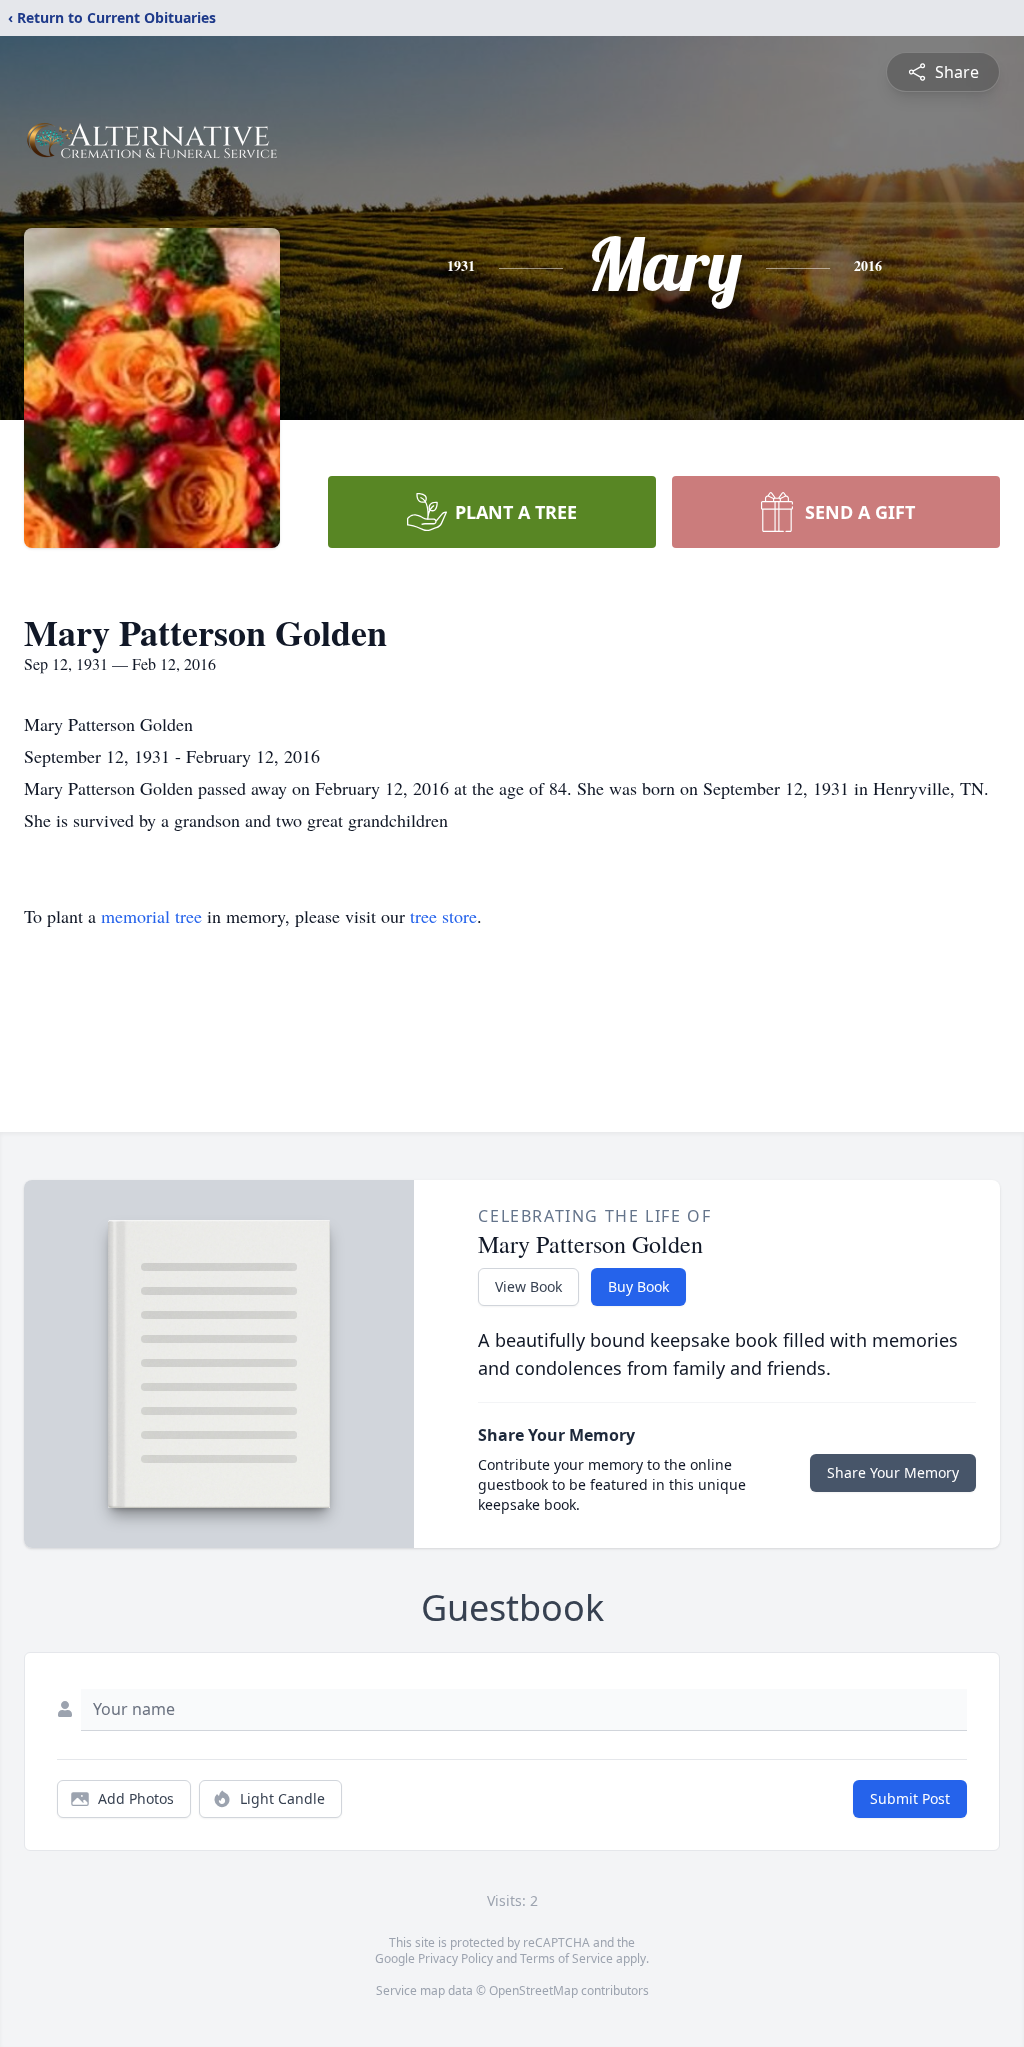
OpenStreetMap (533, 1990)
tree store (443, 916)
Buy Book (638, 1286)
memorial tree (151, 916)
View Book (528, 1286)
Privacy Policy (455, 1958)
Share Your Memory (893, 1472)
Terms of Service (566, 1958)
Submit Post (910, 1798)
